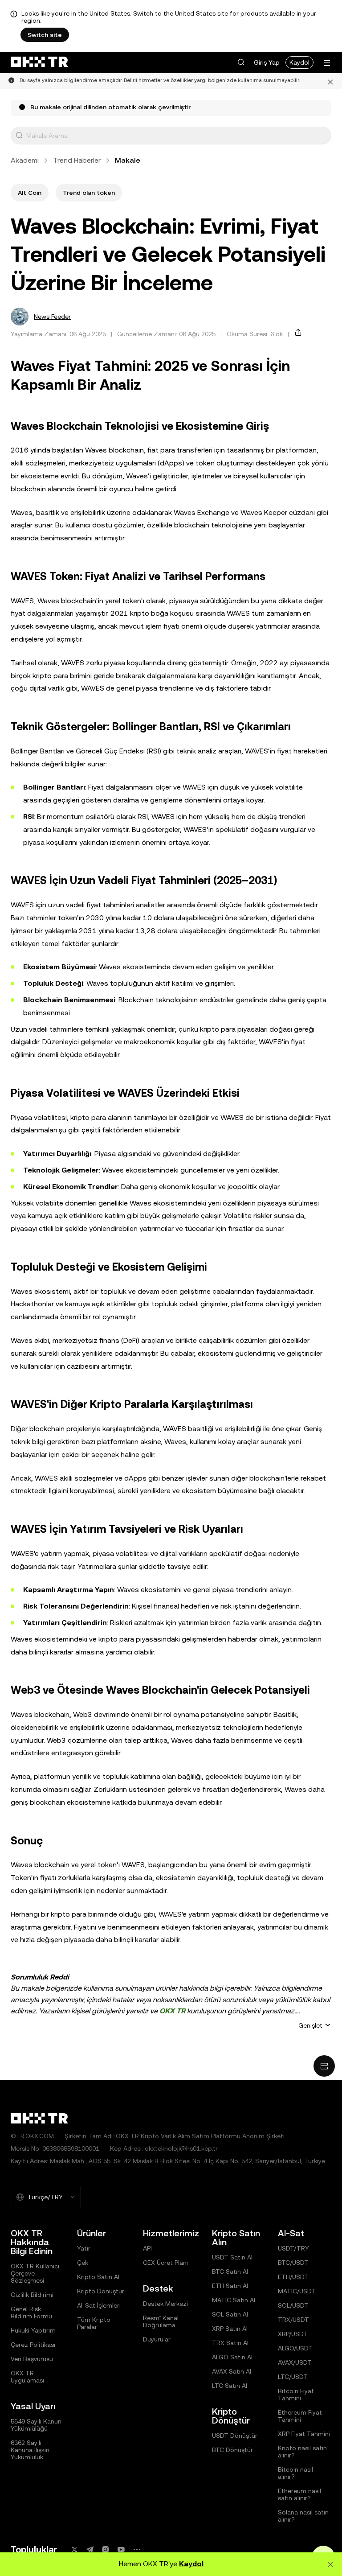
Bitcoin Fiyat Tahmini (296, 2395)
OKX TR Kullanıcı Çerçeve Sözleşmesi (35, 2273)
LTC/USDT (293, 2377)
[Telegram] (90, 2549)
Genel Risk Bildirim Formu (31, 2313)
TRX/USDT (293, 2320)
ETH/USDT (293, 2277)
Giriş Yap (267, 62)
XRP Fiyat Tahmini (304, 2434)
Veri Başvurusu (32, 2359)
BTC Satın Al (230, 2271)
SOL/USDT (293, 2305)
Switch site (45, 35)
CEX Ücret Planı (165, 2263)
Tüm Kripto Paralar (94, 2323)
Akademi (25, 160)
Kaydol (299, 62)
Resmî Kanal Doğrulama (161, 2321)
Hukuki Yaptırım (33, 2330)
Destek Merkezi (165, 2304)
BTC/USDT (293, 2263)
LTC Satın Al (230, 2386)
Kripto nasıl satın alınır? (302, 2452)
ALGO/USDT (295, 2348)
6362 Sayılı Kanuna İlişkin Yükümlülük (30, 2450)
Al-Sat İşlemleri (99, 2305)
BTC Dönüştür (232, 2450)
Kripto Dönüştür (101, 2291)
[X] (74, 2549)
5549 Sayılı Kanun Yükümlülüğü (36, 2425)
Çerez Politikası (33, 2345)
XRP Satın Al (230, 2329)
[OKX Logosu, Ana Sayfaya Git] (39, 62)
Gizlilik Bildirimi (32, 2295)
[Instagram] (106, 2549)
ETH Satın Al (230, 2286)
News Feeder (52, 317)
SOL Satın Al (230, 2314)
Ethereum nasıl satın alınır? (299, 2494)
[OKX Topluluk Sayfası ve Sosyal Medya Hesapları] (137, 2549)
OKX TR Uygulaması (27, 2377)
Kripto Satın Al (98, 2277)
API (147, 2248)
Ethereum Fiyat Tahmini (300, 2416)
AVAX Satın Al (232, 2371)
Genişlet (310, 2025)
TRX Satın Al (230, 2343)
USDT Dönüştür (235, 2436)
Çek (83, 2263)
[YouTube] (121, 2549)
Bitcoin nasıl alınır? (295, 2473)
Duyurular (157, 2339)
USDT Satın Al (232, 2257)
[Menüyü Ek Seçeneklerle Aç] (327, 63)
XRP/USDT (293, 2334)
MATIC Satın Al (234, 2300)
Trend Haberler (77, 160)
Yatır (84, 2248)
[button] (241, 62)
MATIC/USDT (297, 2291)
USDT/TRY (293, 2248)
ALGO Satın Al (232, 2357)
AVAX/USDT (295, 2362)
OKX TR (172, 2011)
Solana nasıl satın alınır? (303, 2516)
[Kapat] (330, 81)
